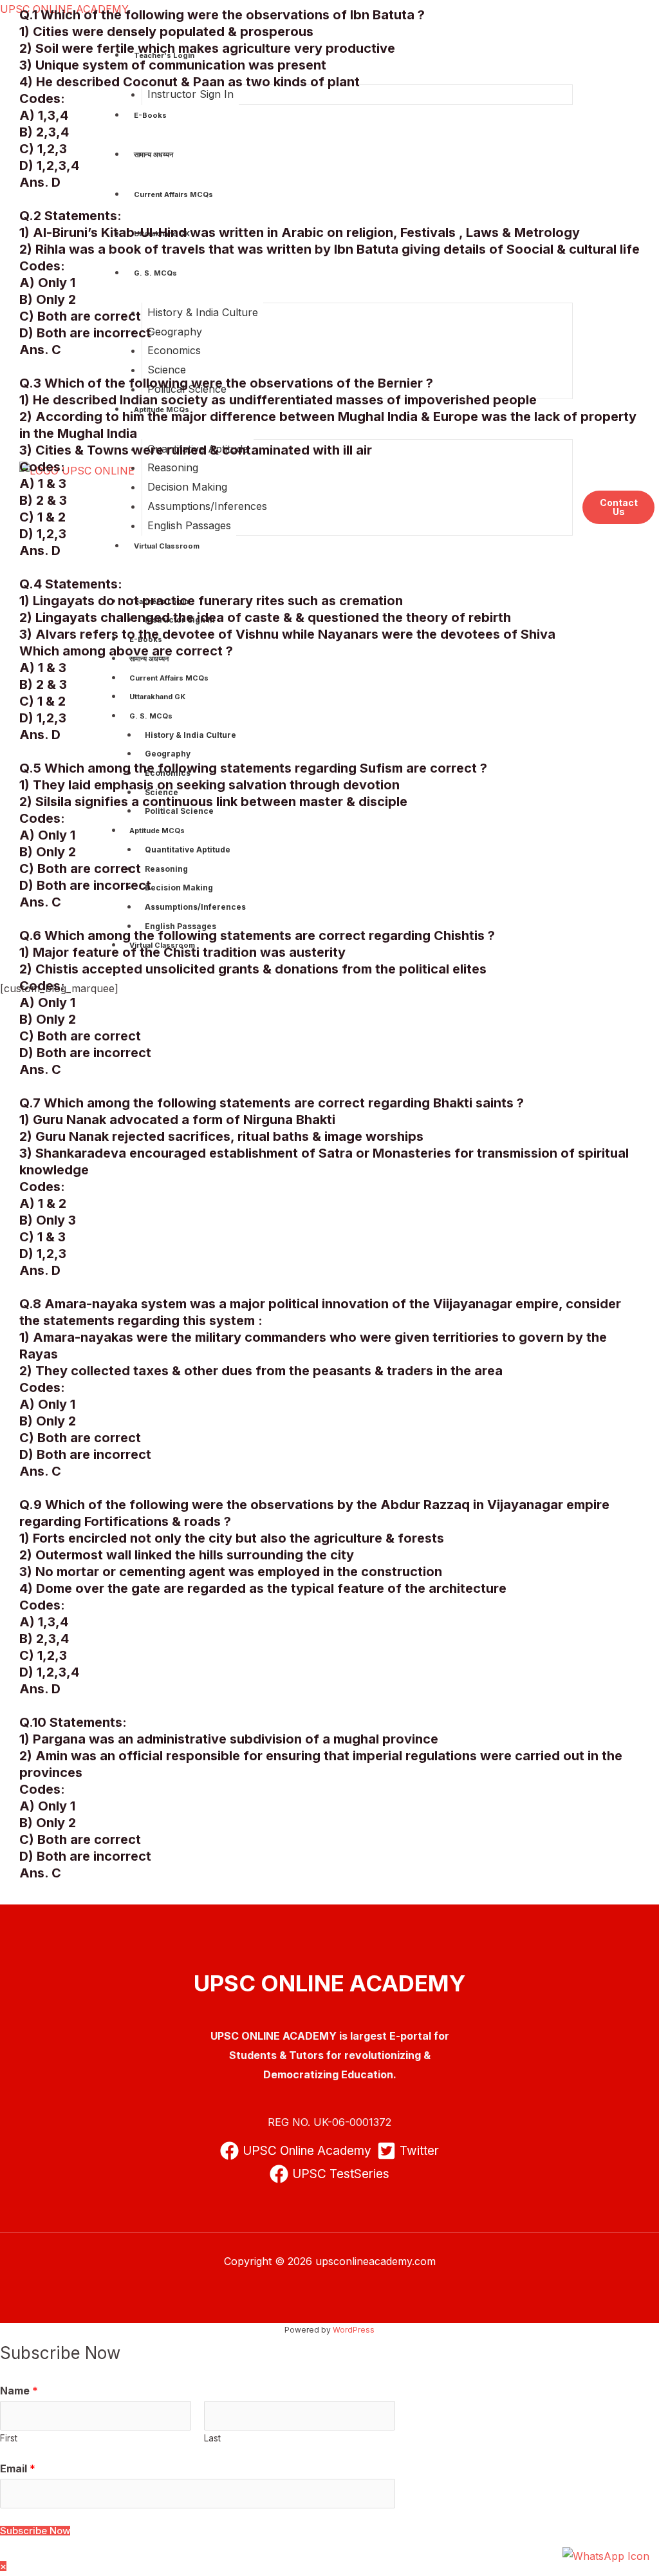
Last (212, 2438)
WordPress (354, 2330)
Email (18, 2468)
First (9, 2438)
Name (19, 2391)
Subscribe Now (35, 2531)
